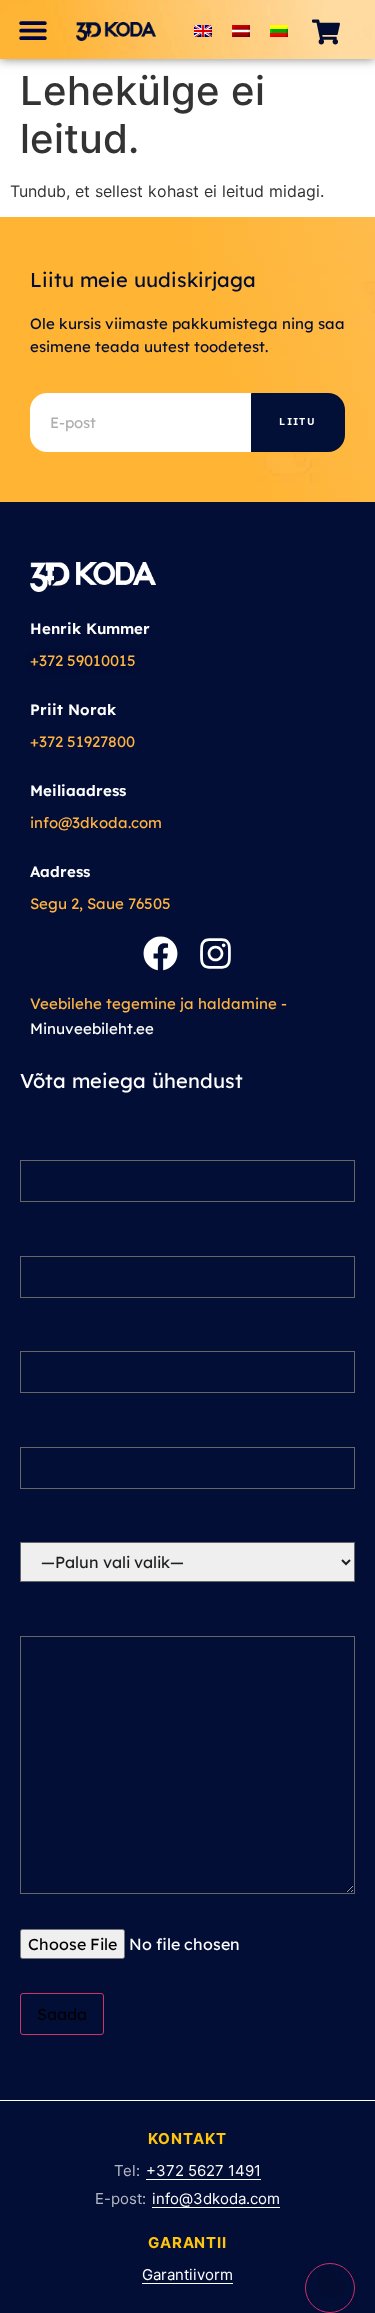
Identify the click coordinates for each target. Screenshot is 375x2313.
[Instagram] (215, 953)
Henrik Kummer (90, 628)
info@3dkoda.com (96, 822)
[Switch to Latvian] (241, 29)
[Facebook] (160, 953)
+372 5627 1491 (203, 2170)
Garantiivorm (187, 2274)
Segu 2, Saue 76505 (100, 903)
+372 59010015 (83, 660)
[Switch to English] (203, 29)
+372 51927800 (82, 741)
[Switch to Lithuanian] (279, 29)
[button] (32, 29)
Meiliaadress (78, 790)
